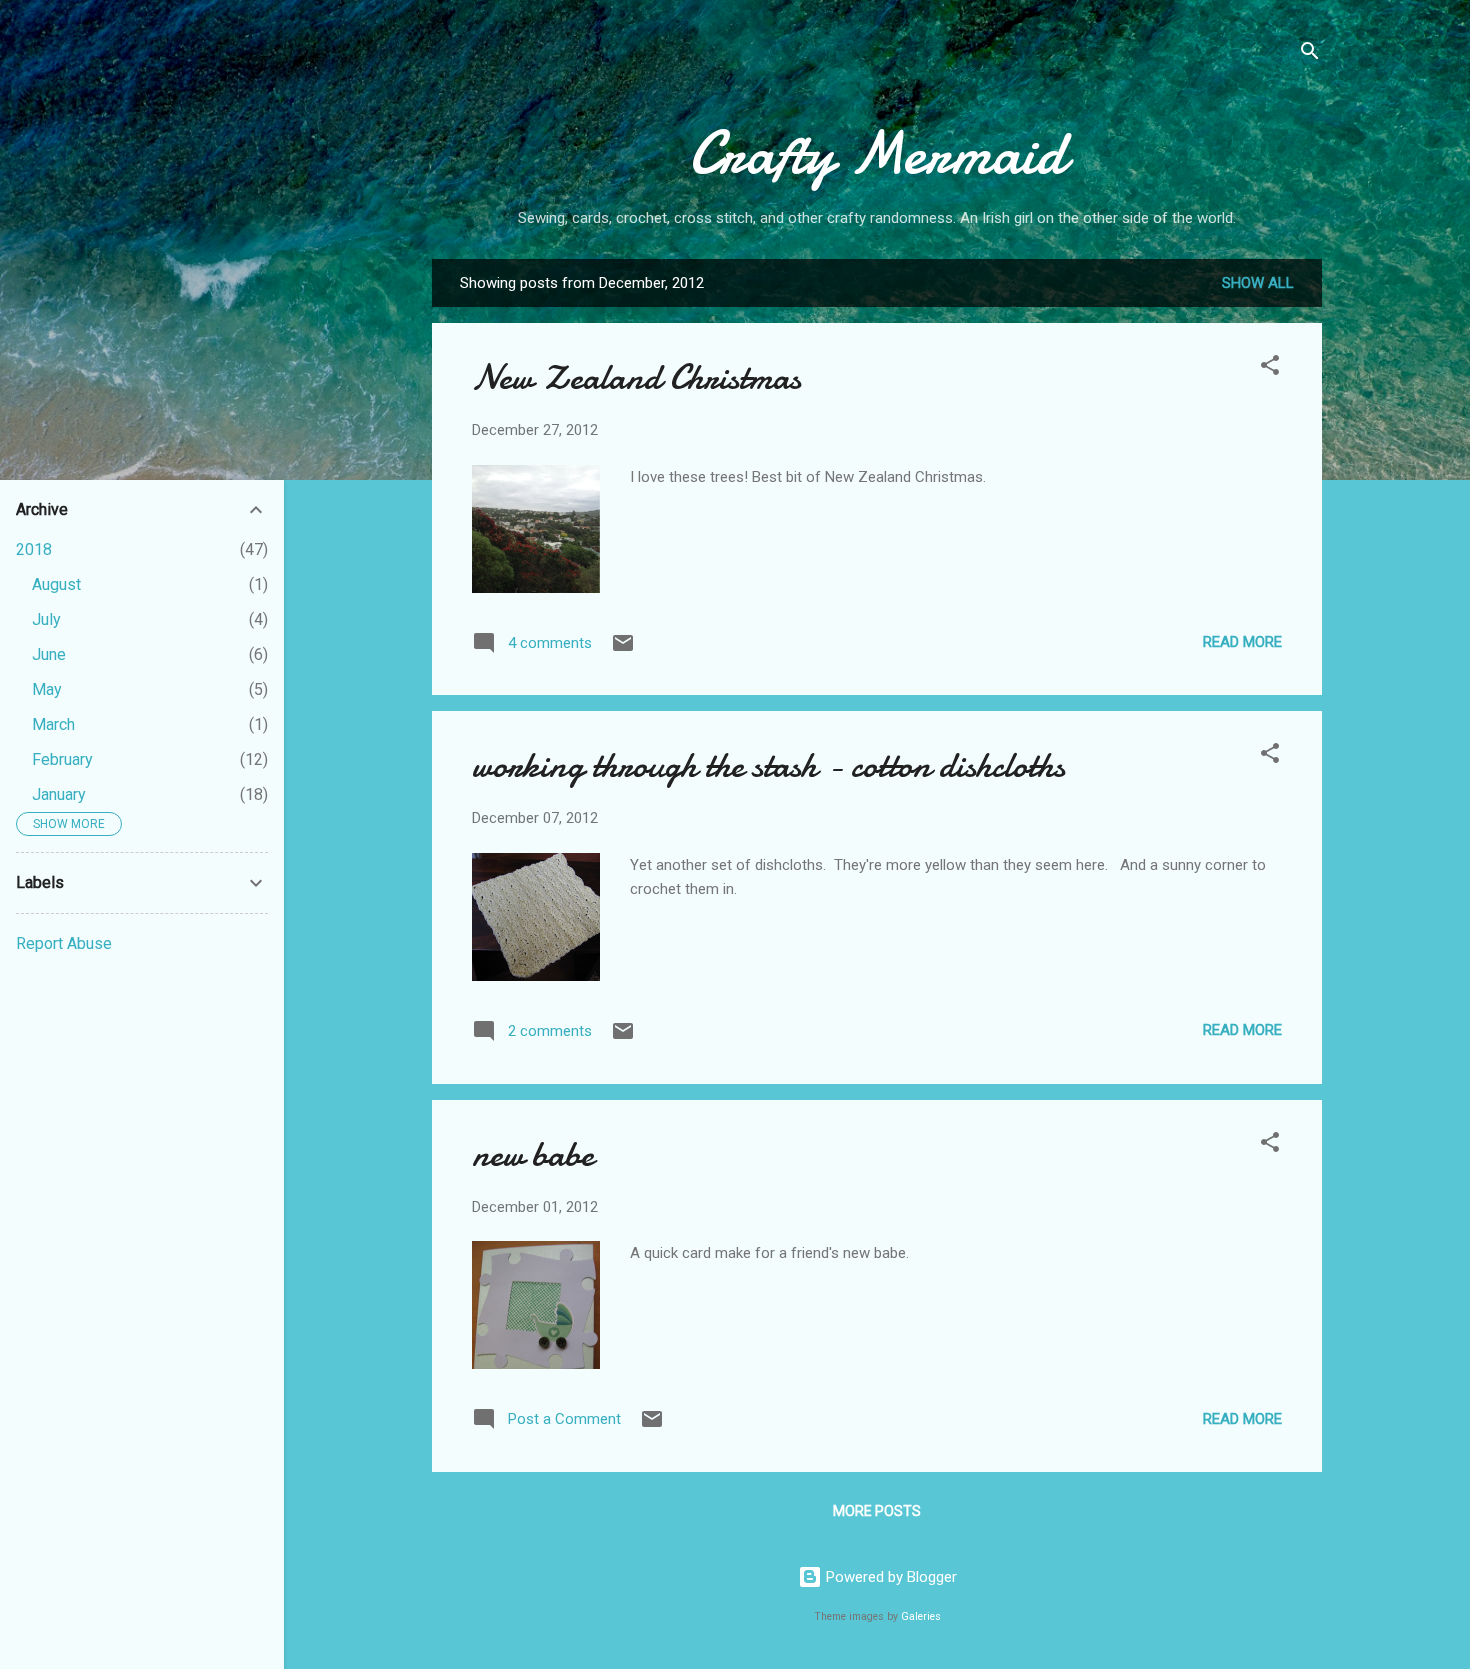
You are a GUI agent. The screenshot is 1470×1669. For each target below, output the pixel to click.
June (49, 654)
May (47, 689)
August (56, 584)
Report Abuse (64, 943)
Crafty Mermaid (877, 153)
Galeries (921, 1616)
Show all (1258, 283)
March (53, 724)
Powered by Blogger (889, 1577)
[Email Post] (623, 650)
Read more (1242, 642)
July (46, 619)
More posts (877, 1511)
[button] (1270, 368)
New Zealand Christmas (636, 377)
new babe (533, 1154)
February (62, 759)
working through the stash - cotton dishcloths (768, 765)
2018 (34, 549)
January (59, 794)
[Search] (1310, 54)
